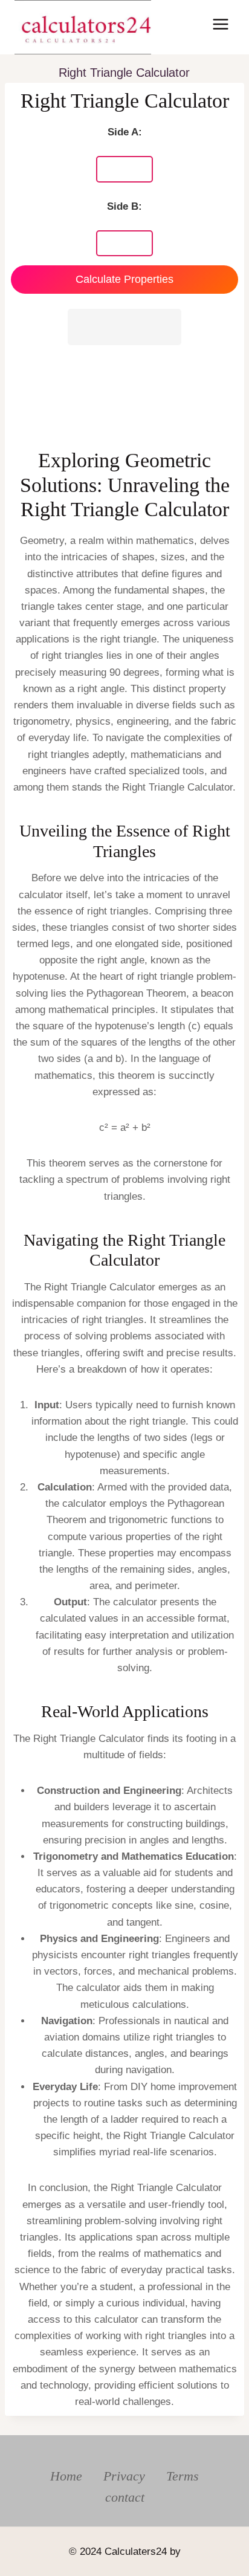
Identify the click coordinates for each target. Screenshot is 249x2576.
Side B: (124, 206)
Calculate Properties (124, 279)
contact (125, 2497)
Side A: (125, 132)
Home (66, 2476)
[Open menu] (220, 24)
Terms (183, 2476)
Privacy (124, 2476)
